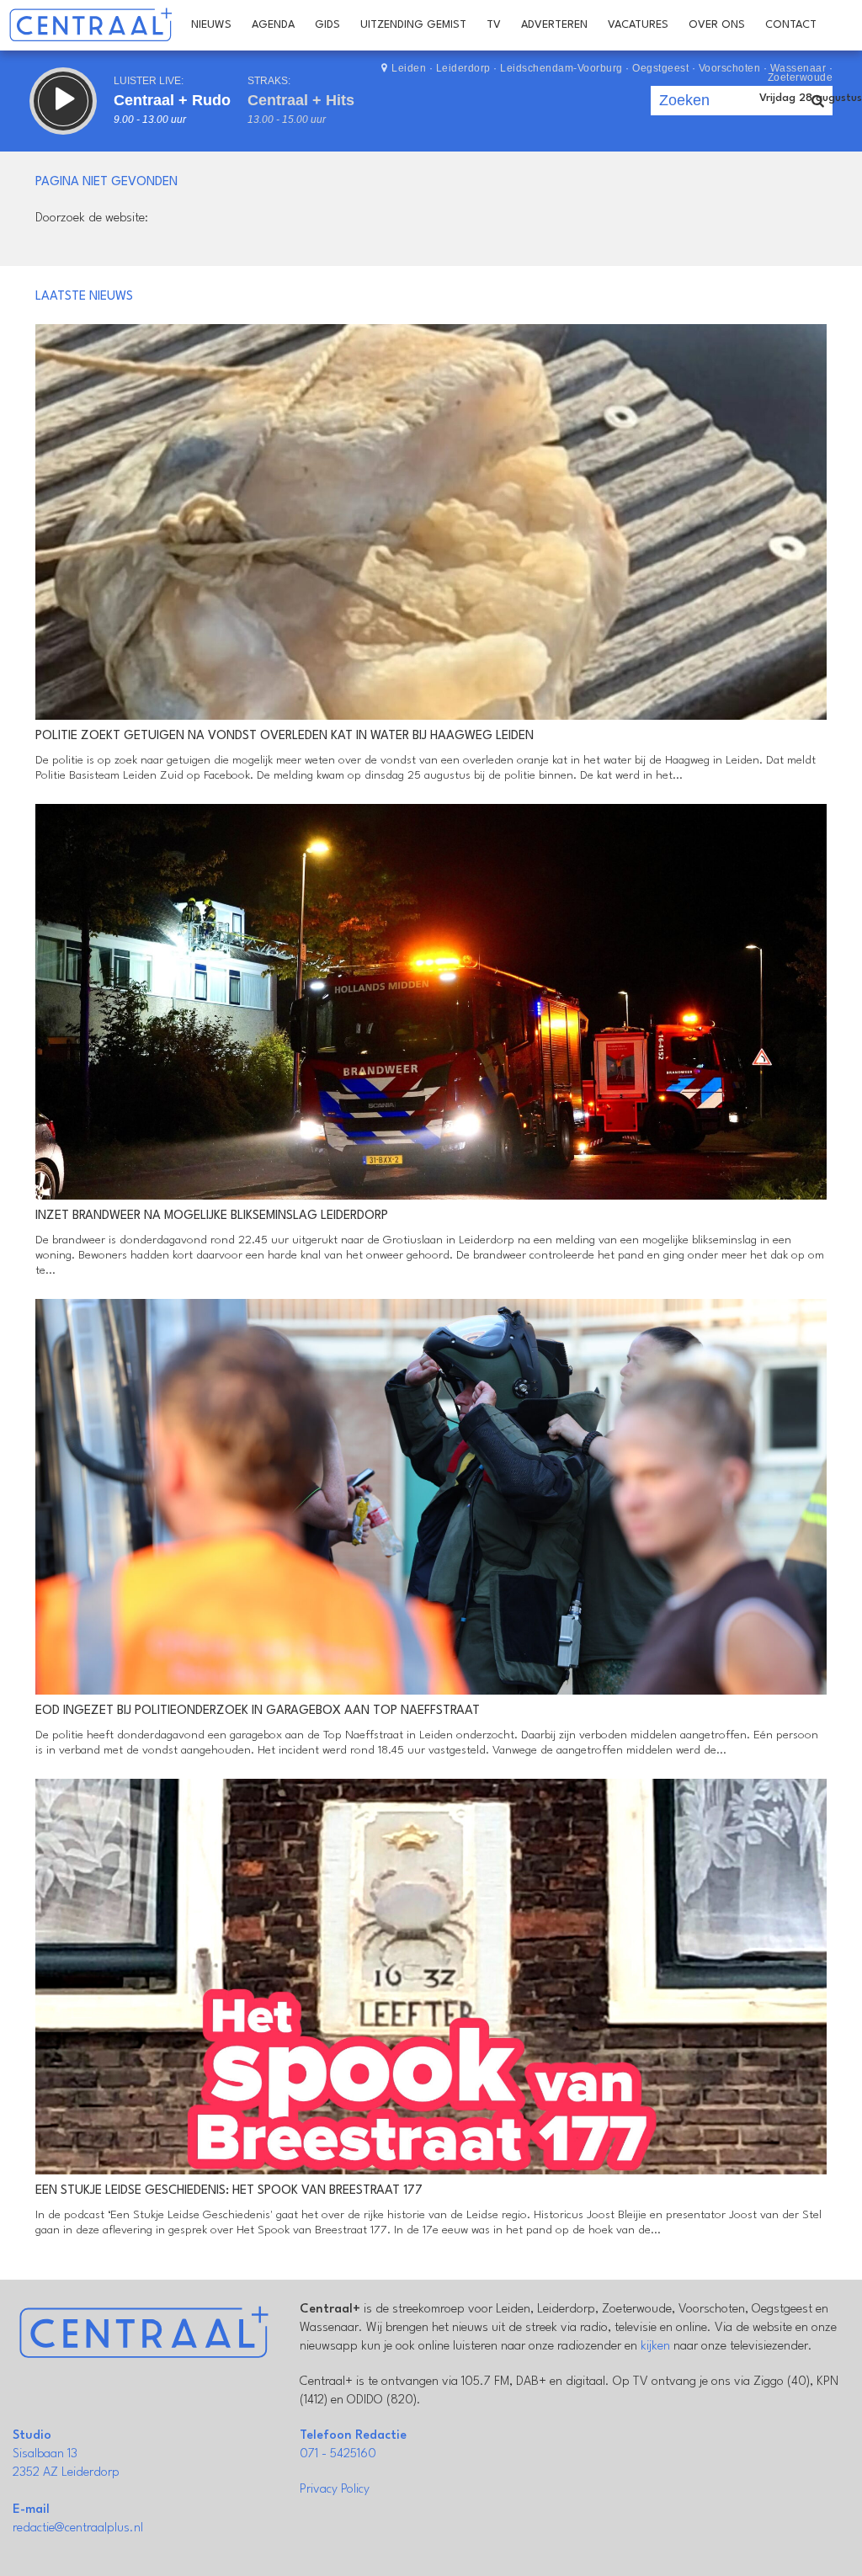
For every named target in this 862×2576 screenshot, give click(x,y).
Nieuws (211, 25)
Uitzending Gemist (413, 25)
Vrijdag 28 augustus (811, 98)
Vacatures (638, 25)
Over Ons (717, 25)
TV (494, 25)
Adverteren (554, 25)
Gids (327, 25)
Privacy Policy (335, 2490)
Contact (791, 25)
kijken (655, 2347)
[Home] (90, 25)
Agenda (273, 25)
